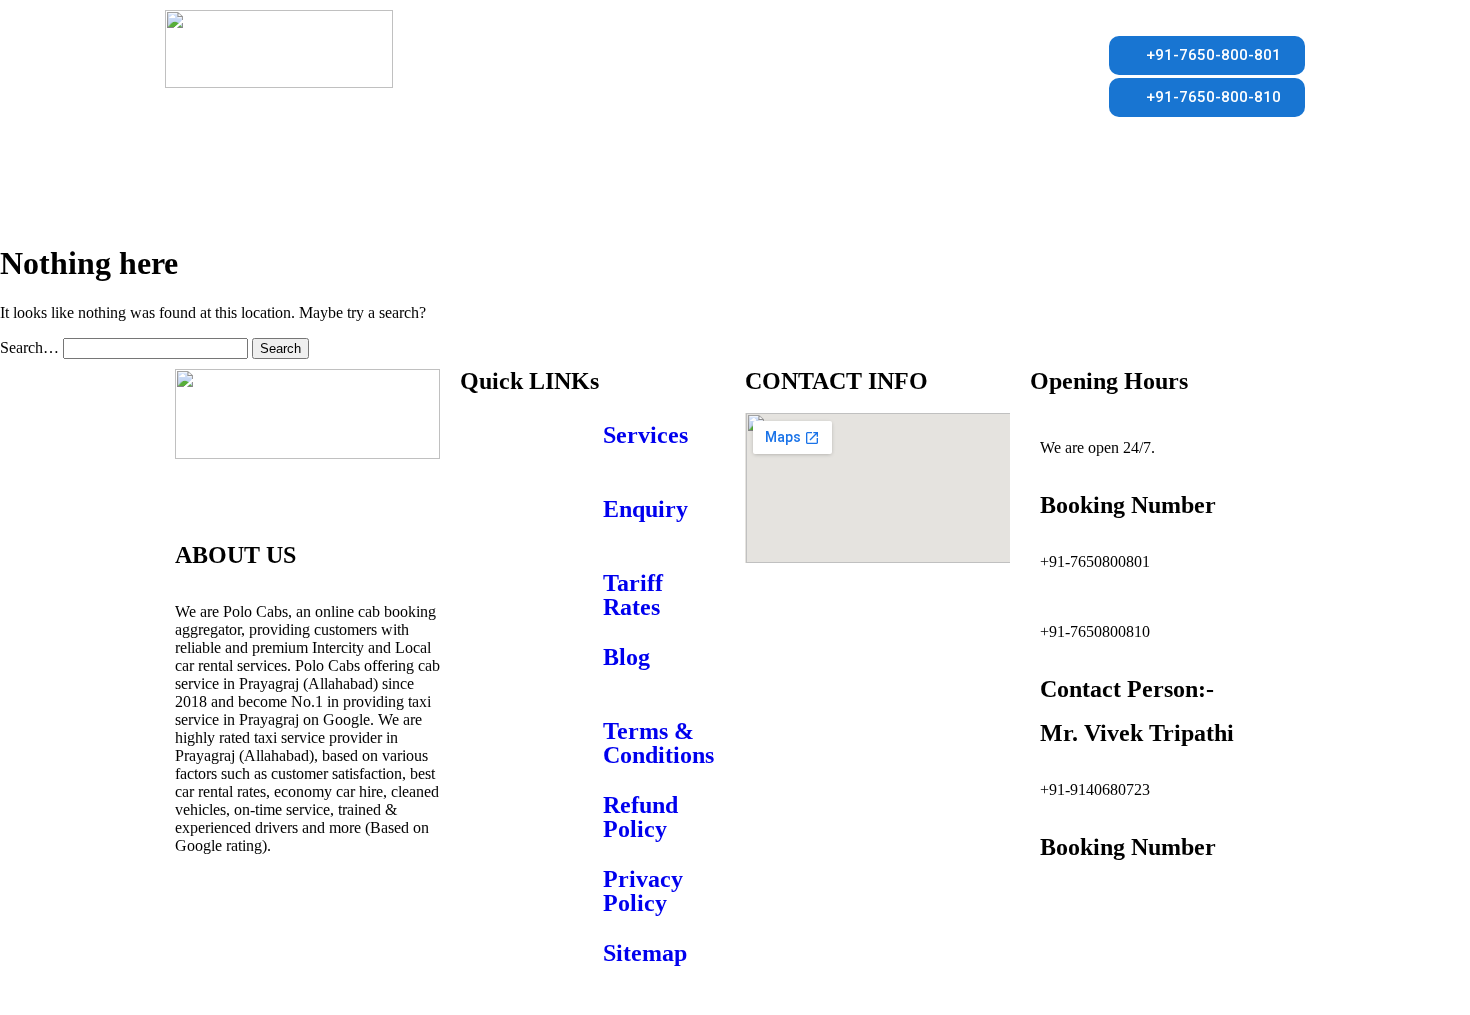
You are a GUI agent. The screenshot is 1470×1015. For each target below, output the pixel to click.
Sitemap (645, 953)
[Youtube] (200, 970)
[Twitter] (254, 916)
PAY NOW (827, 187)
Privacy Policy (643, 891)
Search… (29, 347)
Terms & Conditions (658, 743)
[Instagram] (308, 916)
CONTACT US (698, 187)
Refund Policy (640, 817)
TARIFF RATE (558, 187)
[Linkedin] (362, 916)
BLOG (927, 187)
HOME (210, 187)
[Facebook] (200, 916)
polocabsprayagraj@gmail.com (1138, 903)
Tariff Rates (633, 595)
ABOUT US (316, 187)
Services (645, 435)
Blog (626, 657)
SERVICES (434, 187)
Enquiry (645, 509)
